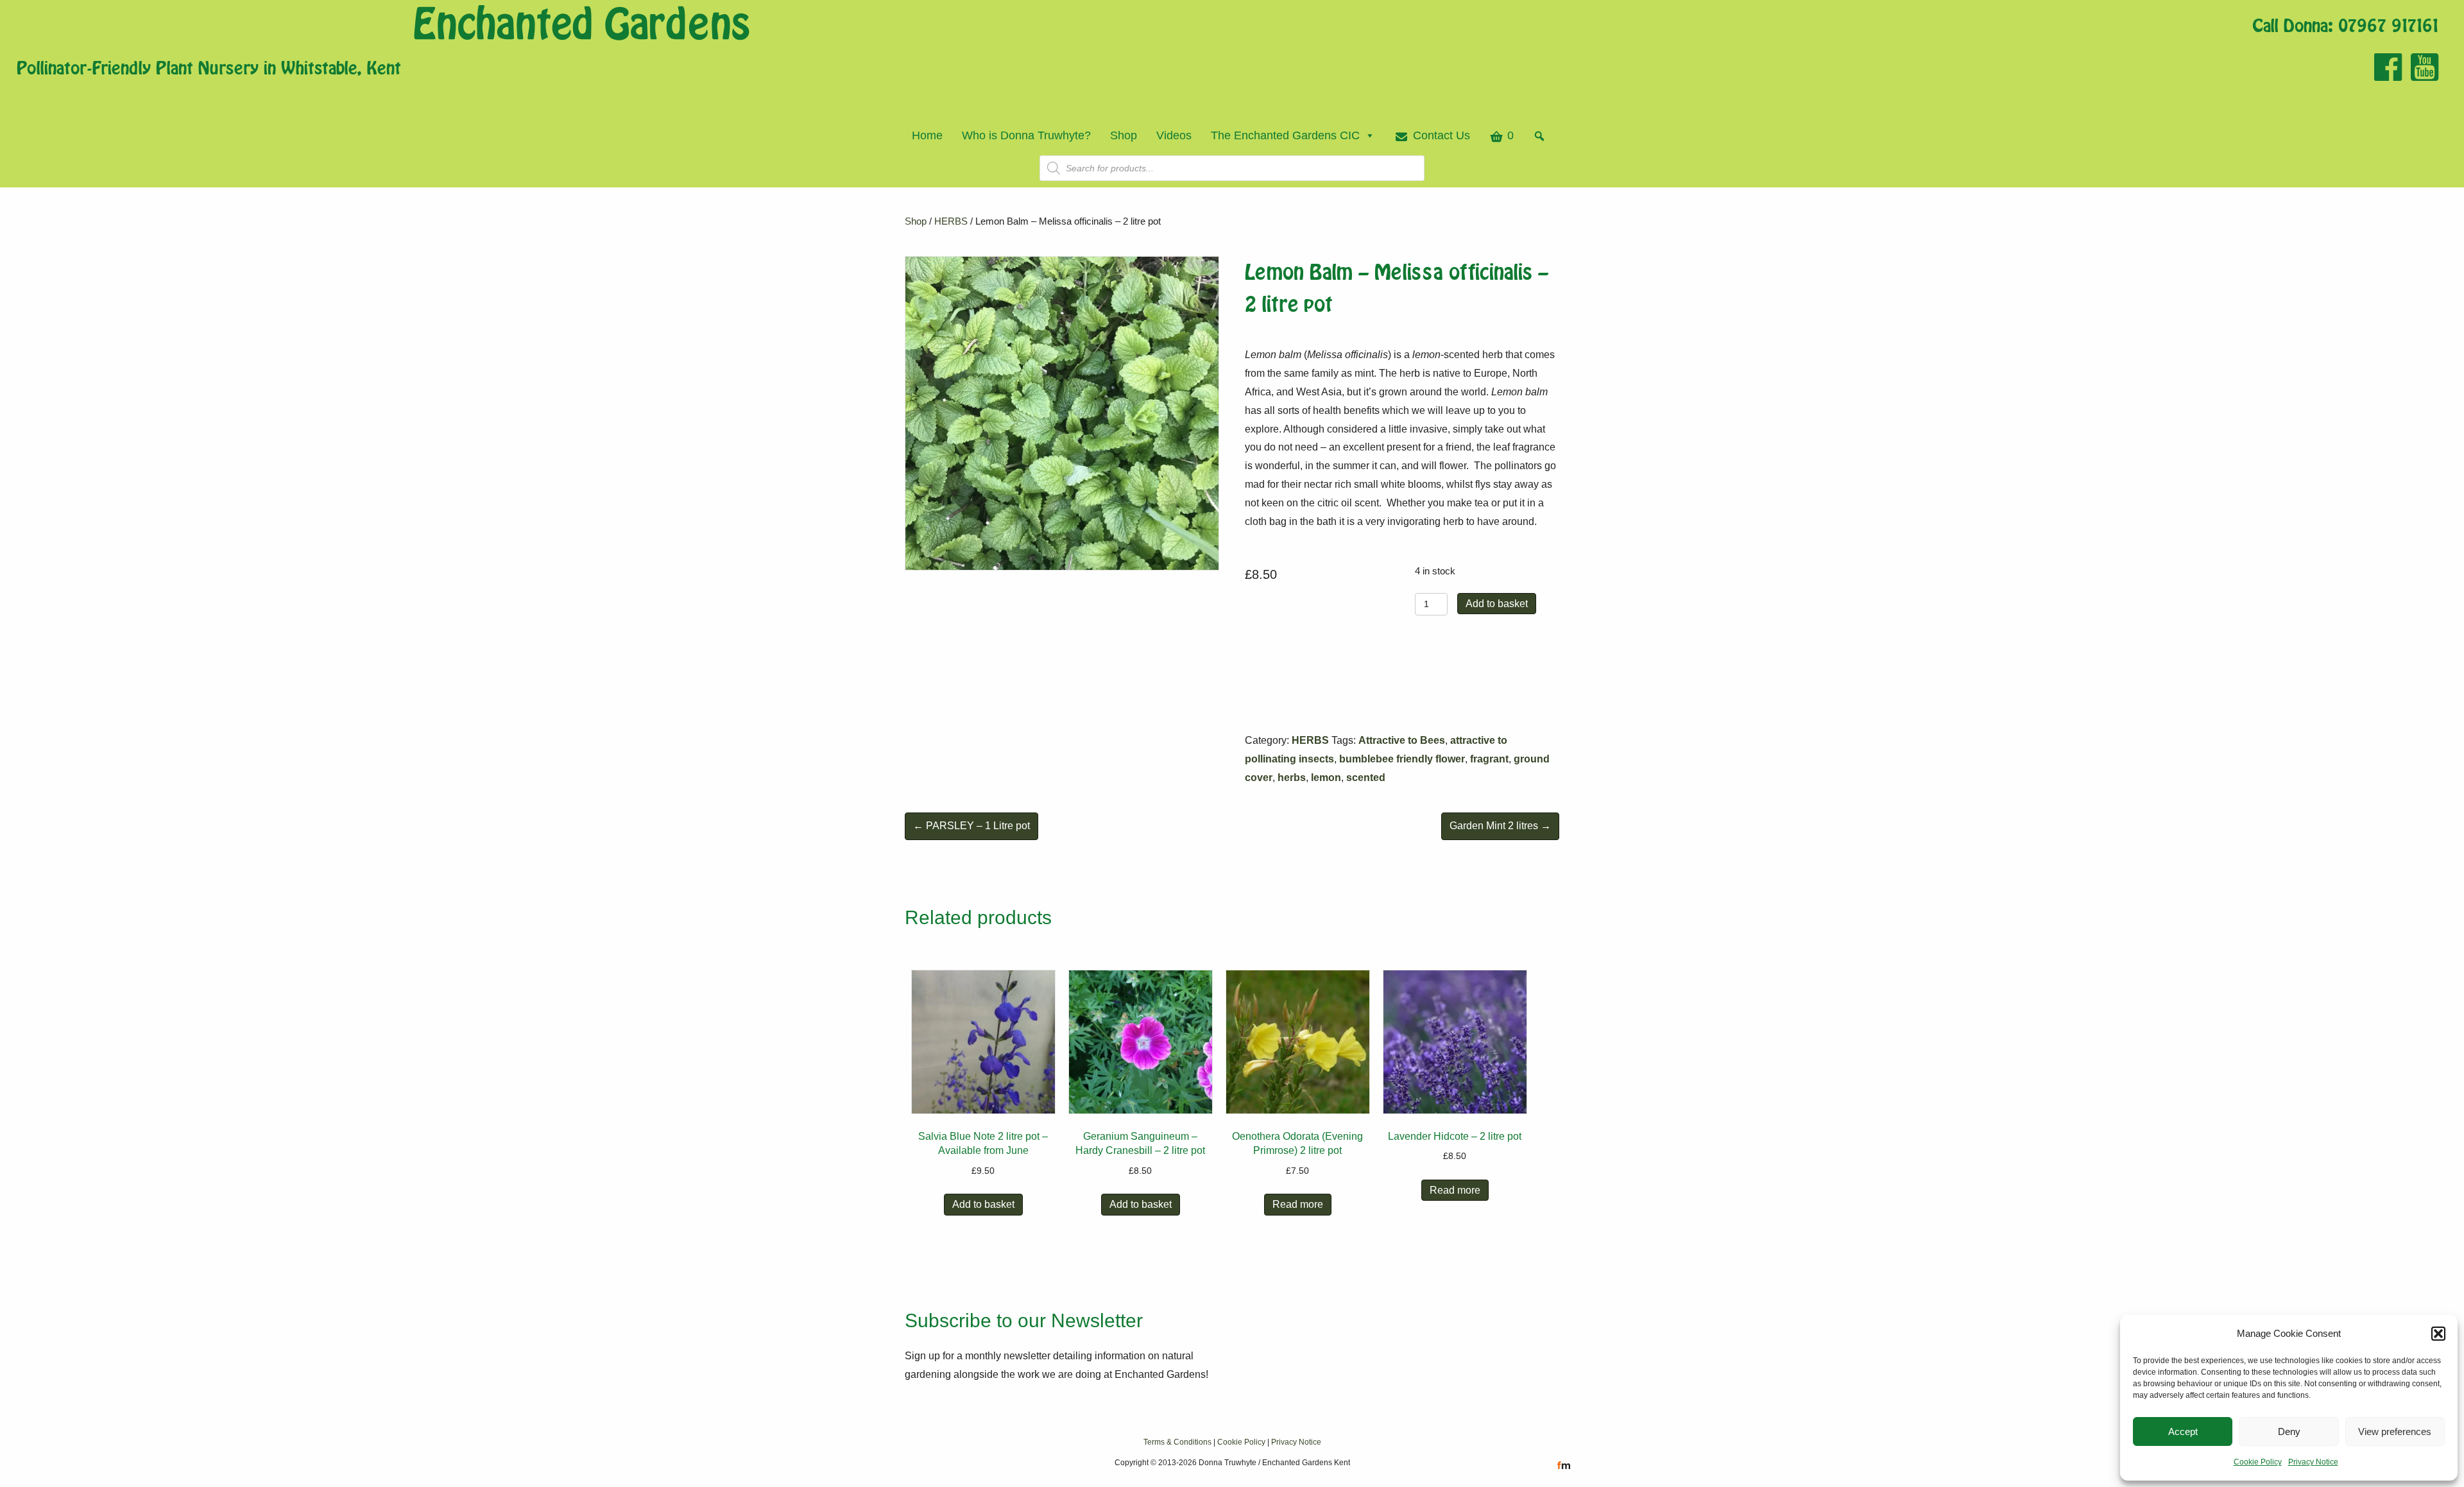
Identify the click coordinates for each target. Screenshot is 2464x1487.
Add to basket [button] (983, 1204)
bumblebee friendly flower (1402, 759)
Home (927, 135)
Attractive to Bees (1402, 740)
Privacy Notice (2313, 1462)
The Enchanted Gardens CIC (1285, 135)
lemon (1326, 778)
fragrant (1489, 759)
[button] (2438, 1334)
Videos (1174, 135)
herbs (1292, 778)
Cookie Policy (2258, 1462)
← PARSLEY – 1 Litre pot (971, 826)
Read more (1298, 1204)
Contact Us (1442, 135)
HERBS (951, 221)
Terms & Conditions (1177, 1442)
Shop (1124, 135)
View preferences (2395, 1431)
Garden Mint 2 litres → (1500, 826)
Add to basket (1497, 604)
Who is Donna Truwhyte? (1026, 135)
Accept (2183, 1431)
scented (1366, 778)
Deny (2289, 1431)
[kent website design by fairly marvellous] (1564, 1465)
